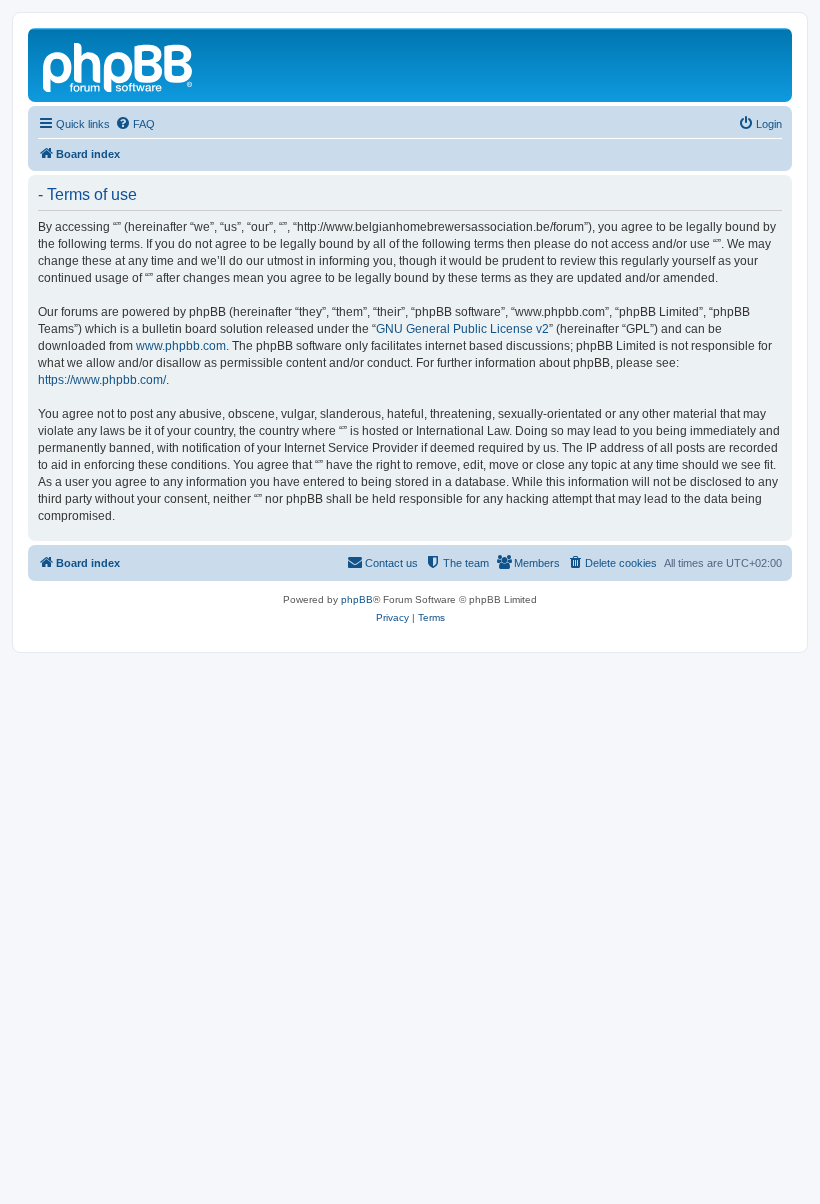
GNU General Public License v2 (462, 329)
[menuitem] (135, 124)
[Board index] (119, 65)
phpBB (357, 599)
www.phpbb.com (181, 346)
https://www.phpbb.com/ (102, 380)
